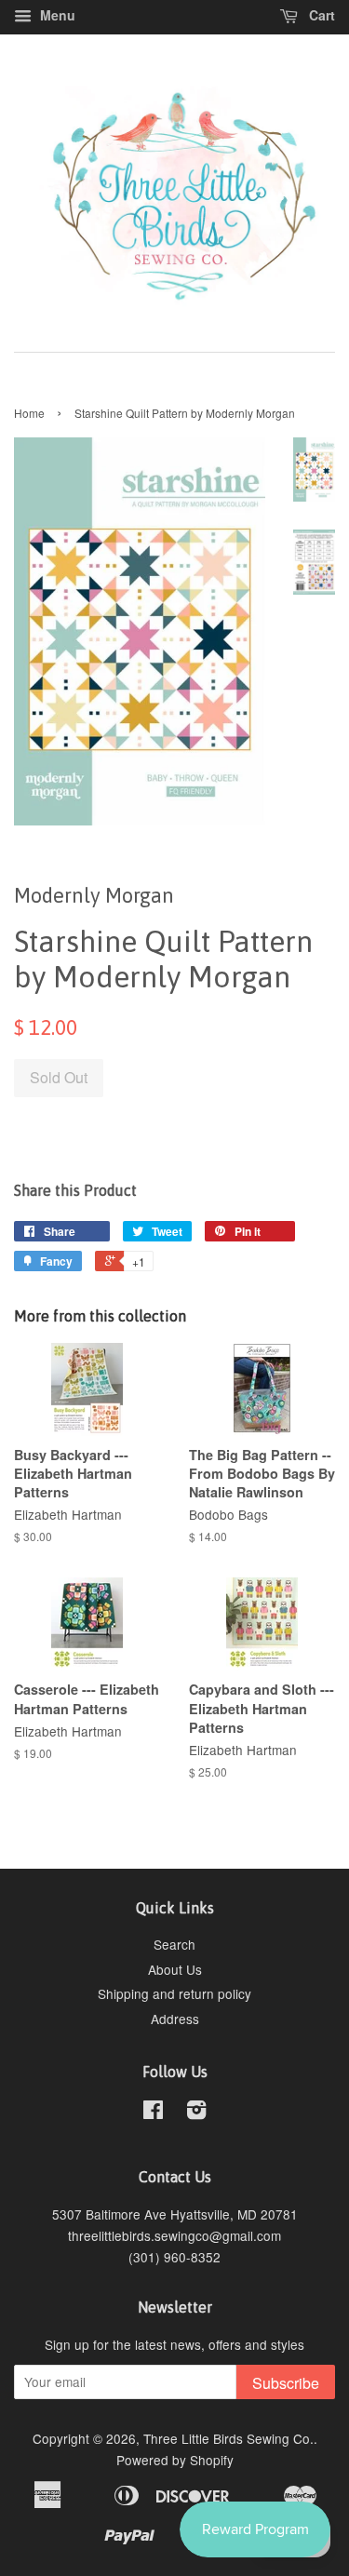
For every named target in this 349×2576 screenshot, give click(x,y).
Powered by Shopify (175, 2460)
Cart (320, 15)
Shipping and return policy (174, 1993)
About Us (175, 1969)
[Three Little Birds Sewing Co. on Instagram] (196, 2113)
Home (29, 413)
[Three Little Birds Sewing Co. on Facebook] (153, 2113)
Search (174, 1944)
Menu (56, 15)
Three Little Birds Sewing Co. (228, 2438)
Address (175, 2019)
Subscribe (286, 2383)
